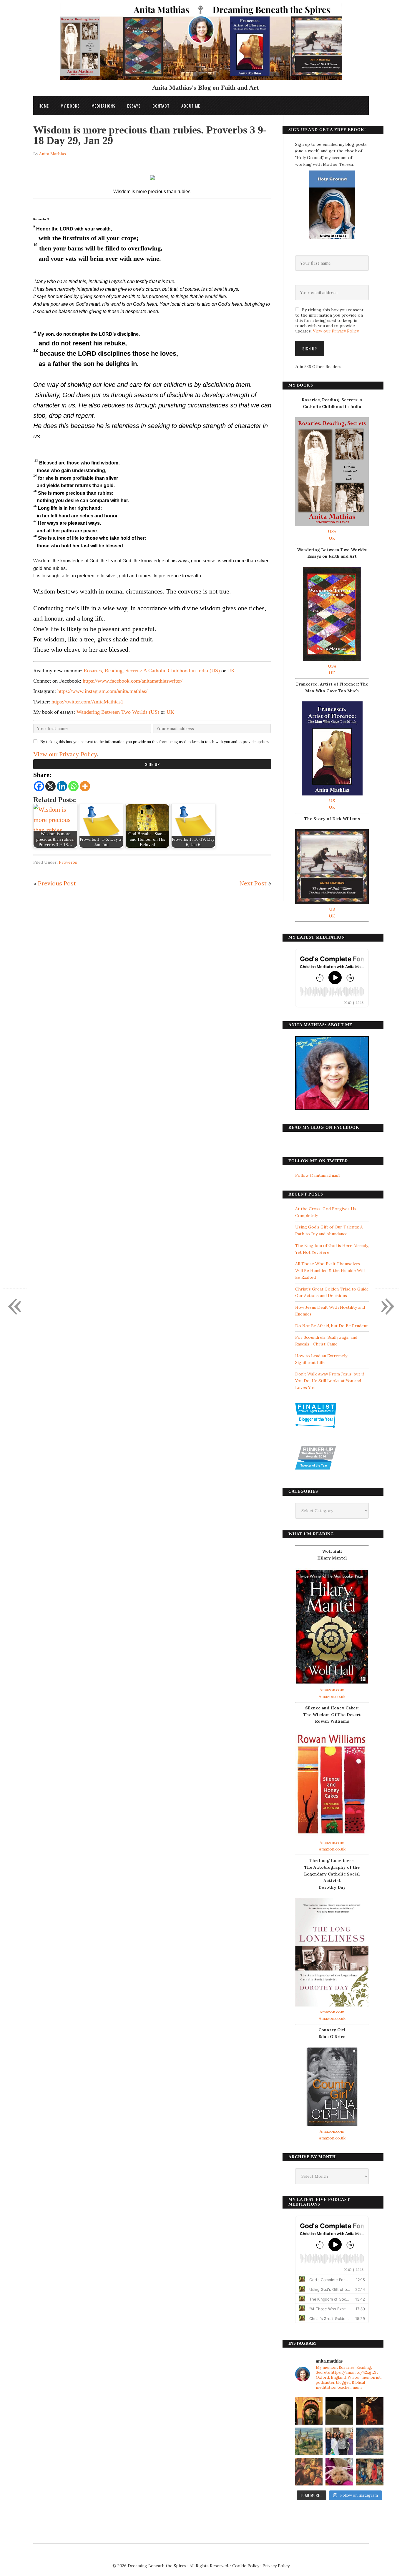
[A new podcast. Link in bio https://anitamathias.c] (370, 2472)
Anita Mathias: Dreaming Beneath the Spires (201, 45)
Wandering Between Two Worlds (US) (118, 712)
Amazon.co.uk (332, 1696)
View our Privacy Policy (65, 754)
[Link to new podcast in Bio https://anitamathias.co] (309, 2472)
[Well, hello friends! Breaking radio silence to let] (370, 2411)
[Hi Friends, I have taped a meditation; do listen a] (309, 2441)
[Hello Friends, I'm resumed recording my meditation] (339, 2411)
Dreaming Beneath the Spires (157, 2566)
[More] (85, 786)
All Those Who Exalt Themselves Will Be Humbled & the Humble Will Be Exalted (330, 1271)
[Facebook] (39, 786)
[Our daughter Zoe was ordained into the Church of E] (339, 2441)
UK (231, 671)
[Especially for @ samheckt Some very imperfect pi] (339, 2472)
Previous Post (57, 883)
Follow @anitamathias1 (318, 1175)
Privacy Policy (276, 2566)
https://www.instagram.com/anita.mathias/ (102, 691)
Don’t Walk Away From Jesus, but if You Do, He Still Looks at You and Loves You (330, 1381)
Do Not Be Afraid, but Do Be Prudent (332, 1326)
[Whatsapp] (73, 786)
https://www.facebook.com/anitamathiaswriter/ (133, 681)
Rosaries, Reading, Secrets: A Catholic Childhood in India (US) (152, 671)
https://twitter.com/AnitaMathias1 (87, 702)
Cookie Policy (246, 2566)
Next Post (253, 883)
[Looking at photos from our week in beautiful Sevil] (309, 2411)
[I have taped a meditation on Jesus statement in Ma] (370, 2441)
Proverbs (68, 862)
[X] (50, 786)
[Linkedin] (62, 786)
